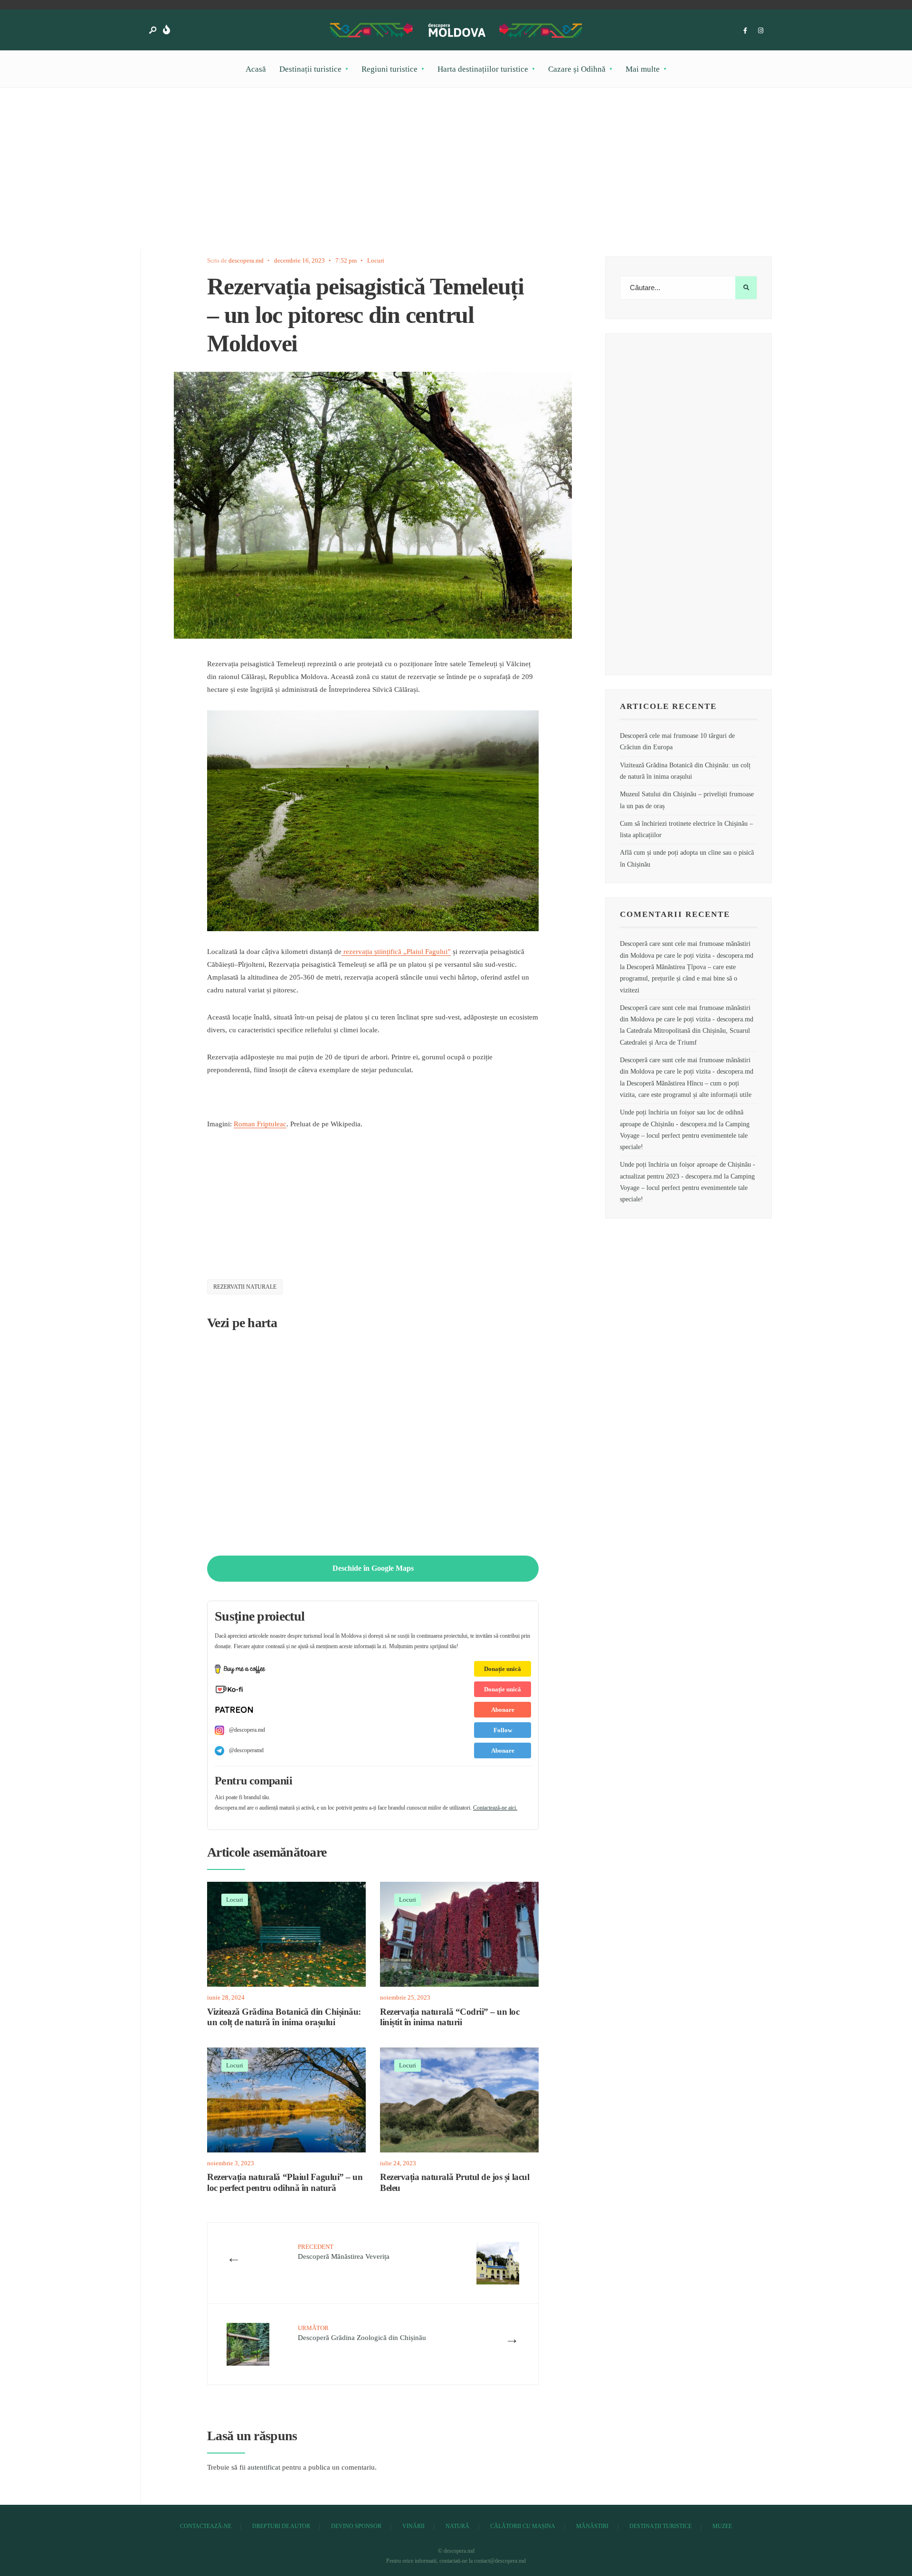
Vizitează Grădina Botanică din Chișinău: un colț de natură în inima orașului (284, 2017)
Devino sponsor (356, 2526)
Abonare (503, 1710)
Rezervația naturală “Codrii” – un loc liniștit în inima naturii (450, 2017)
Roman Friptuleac (260, 1124)
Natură (457, 2526)
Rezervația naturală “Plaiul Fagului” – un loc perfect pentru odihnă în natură (285, 2183)
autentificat (264, 2467)
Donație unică (503, 1669)
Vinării (413, 2526)
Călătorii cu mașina (523, 2526)
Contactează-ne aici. (495, 1808)
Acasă (256, 69)
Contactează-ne (206, 2526)
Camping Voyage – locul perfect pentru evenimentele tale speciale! (685, 1136)
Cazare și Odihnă (577, 69)
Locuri (376, 260)
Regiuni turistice (389, 69)
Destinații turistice (310, 69)
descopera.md (246, 260)
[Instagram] (760, 31)
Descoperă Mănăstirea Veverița (344, 2252)
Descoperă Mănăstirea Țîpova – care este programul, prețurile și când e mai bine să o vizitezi (679, 979)
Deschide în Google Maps (373, 1568)
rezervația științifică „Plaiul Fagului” (396, 952)
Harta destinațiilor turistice (483, 69)
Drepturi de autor (281, 2526)
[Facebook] (745, 31)
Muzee (722, 2526)
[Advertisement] (418, 183)
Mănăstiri (592, 2526)
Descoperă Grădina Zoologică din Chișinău (362, 2333)
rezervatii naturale (245, 1287)
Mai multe (643, 69)
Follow (503, 1730)
